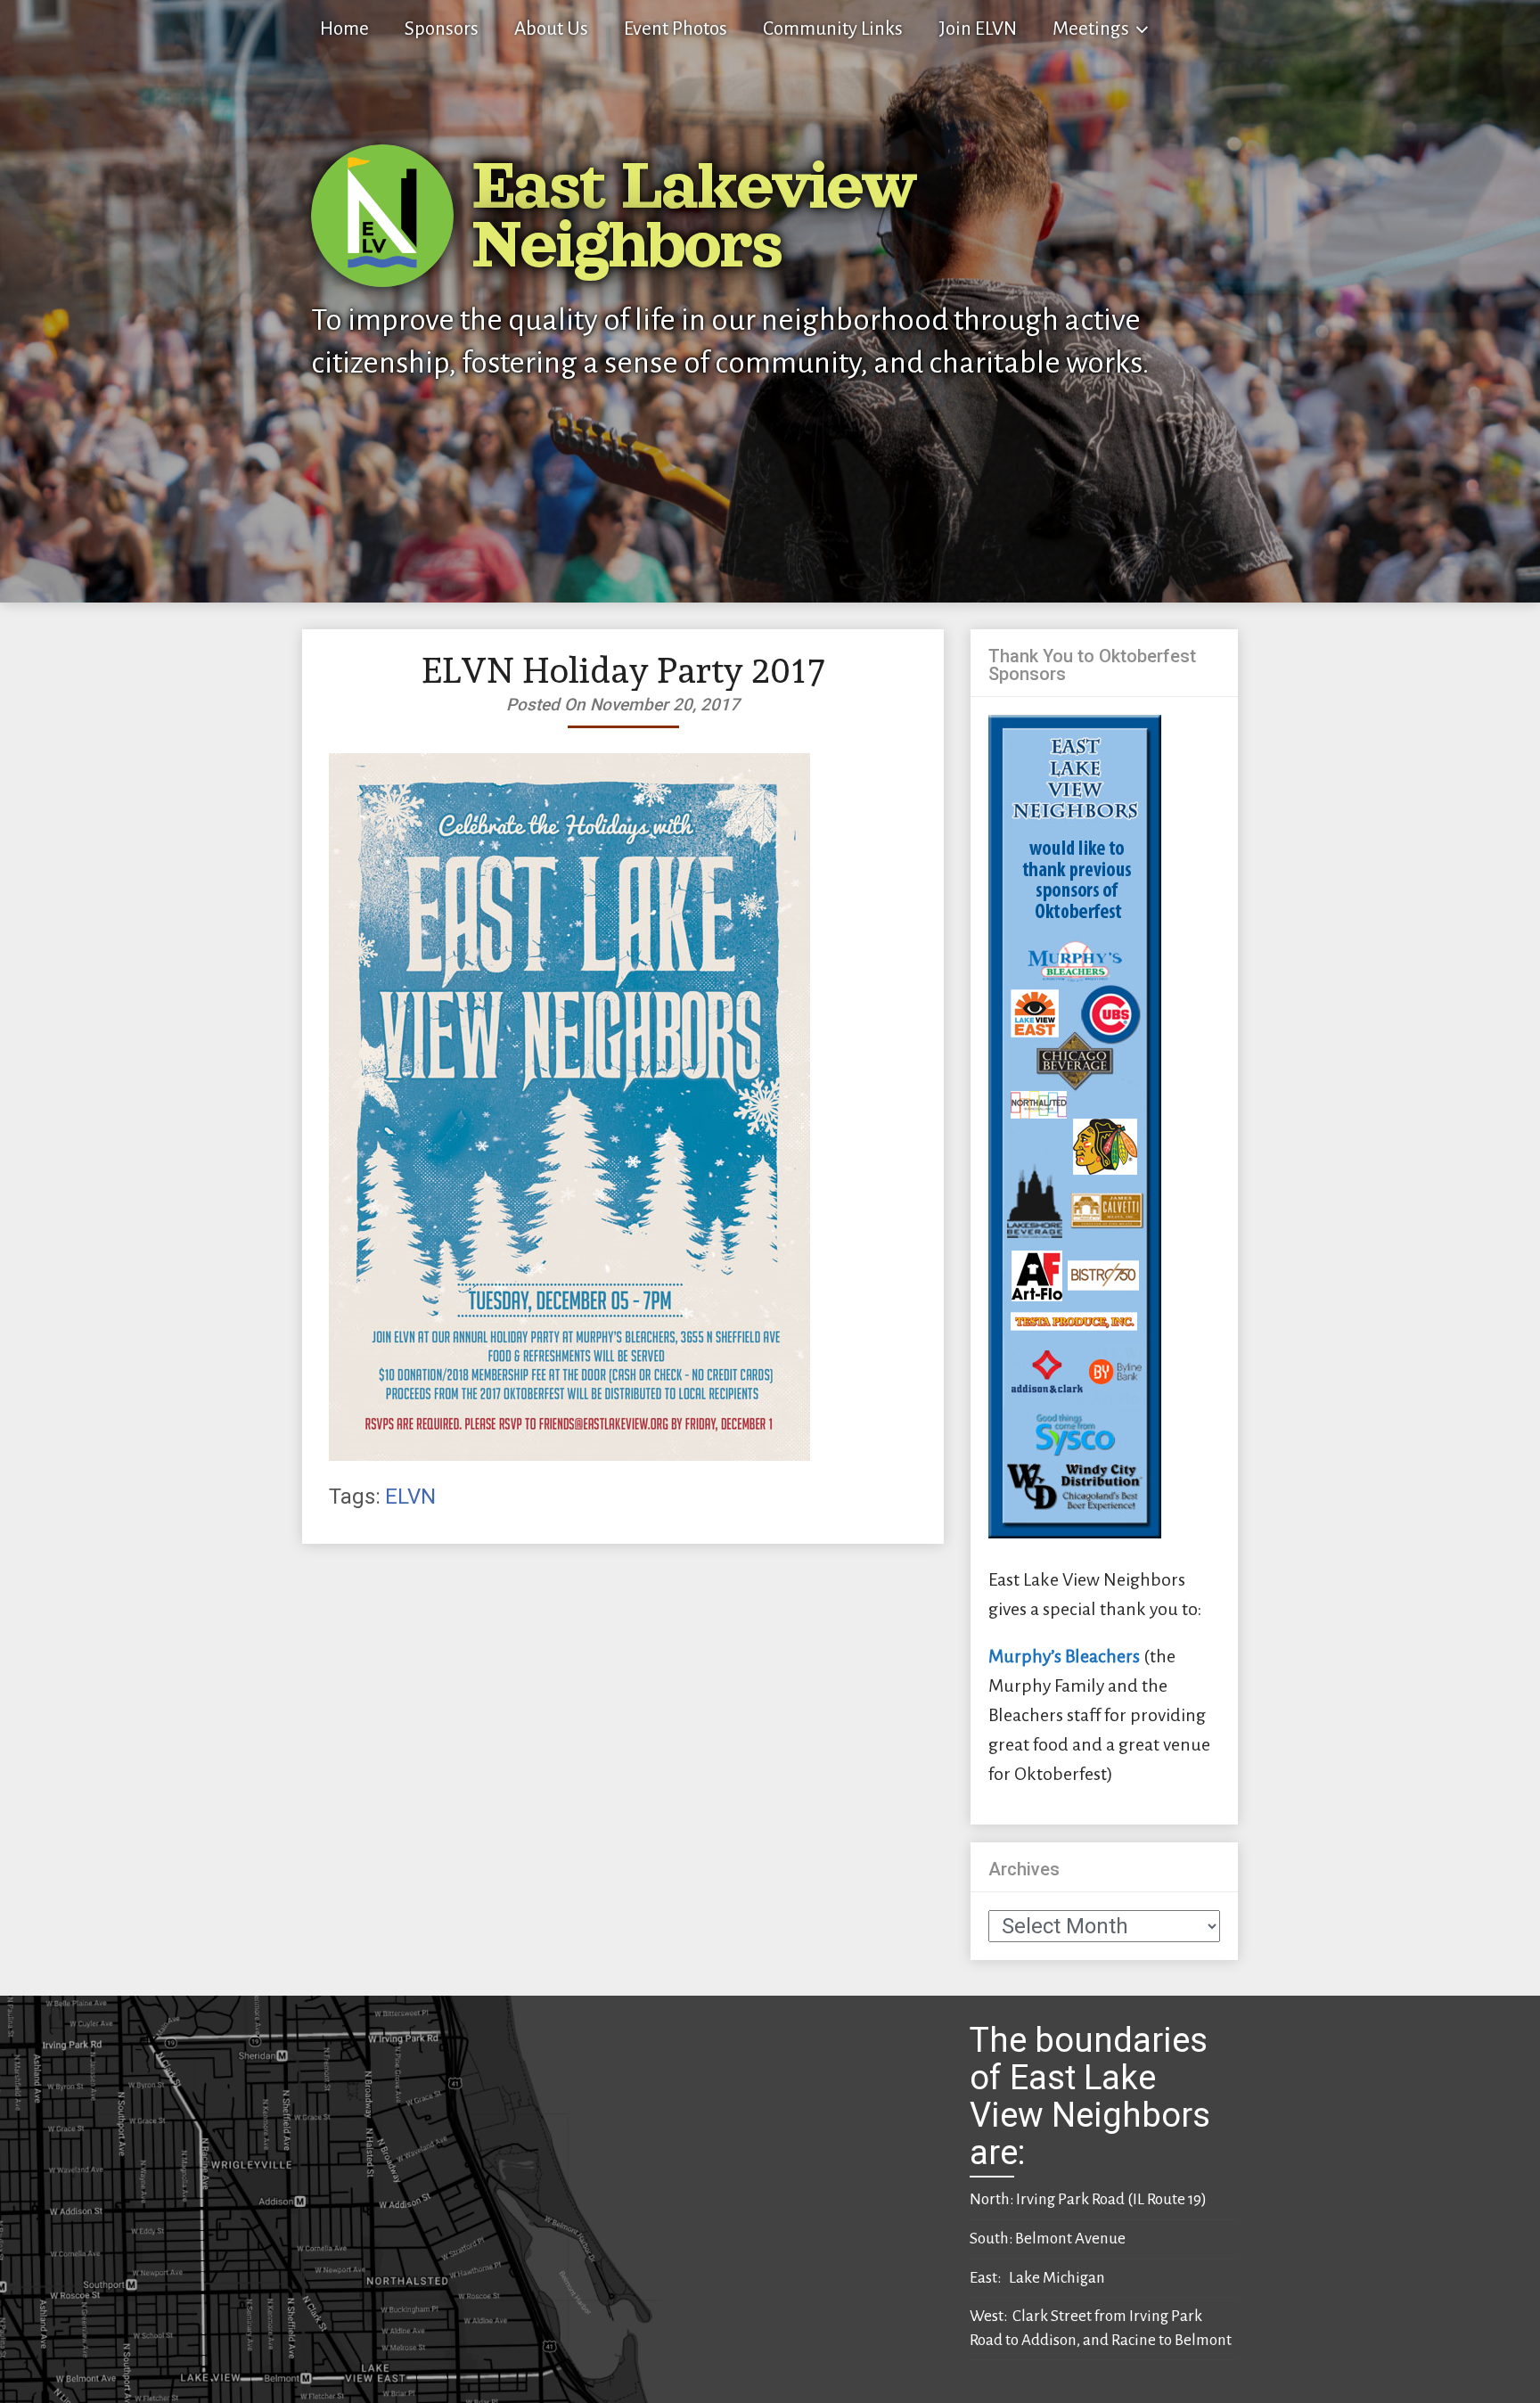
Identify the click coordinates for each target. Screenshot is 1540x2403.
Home (344, 29)
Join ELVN (978, 29)
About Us (551, 29)
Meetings (1091, 29)
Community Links (833, 29)
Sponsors (442, 29)
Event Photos (676, 29)
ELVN (410, 1497)
